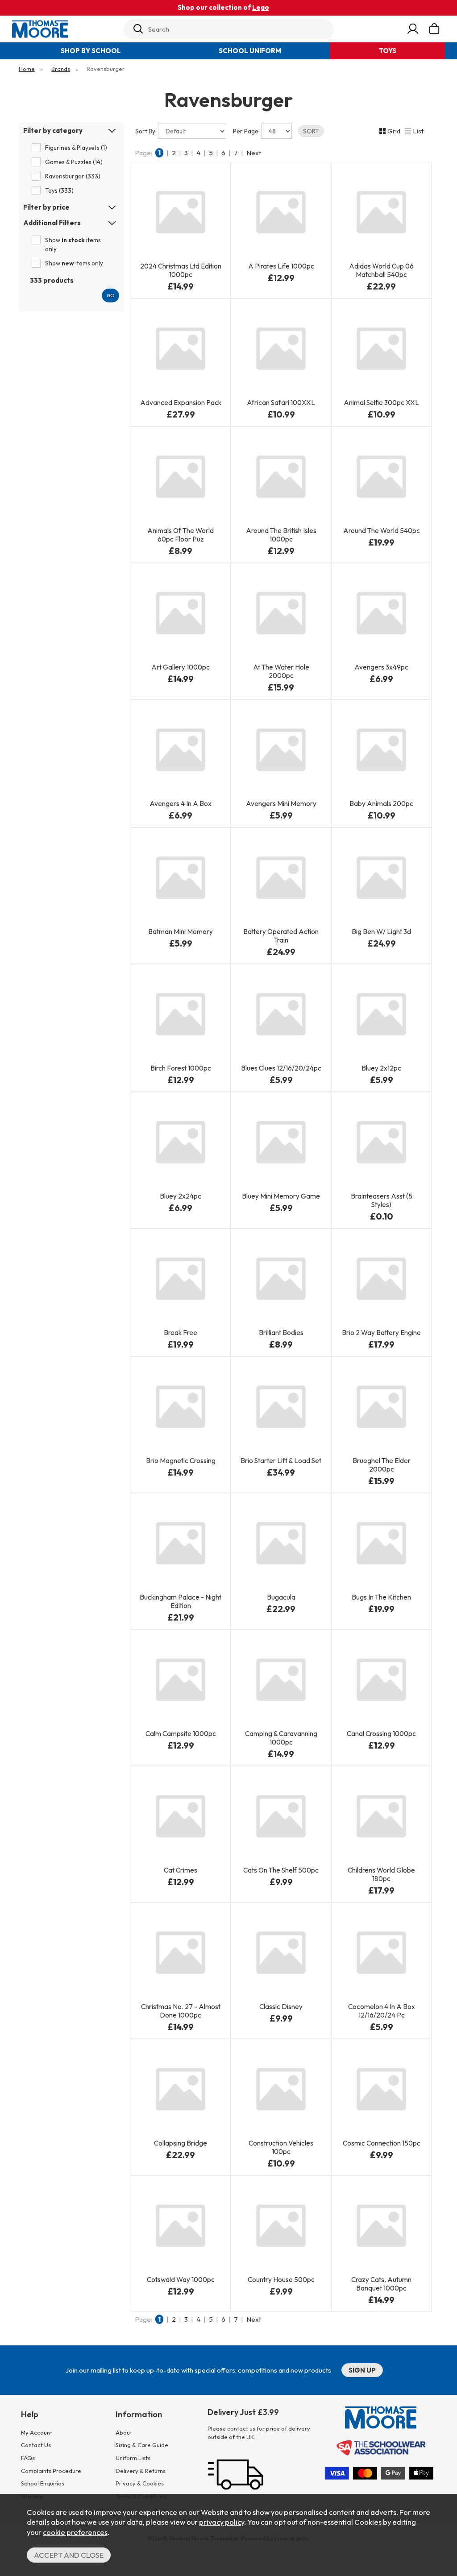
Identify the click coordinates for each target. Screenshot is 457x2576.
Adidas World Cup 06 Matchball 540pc (381, 270)
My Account (37, 2432)
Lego (261, 7)
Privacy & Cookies (140, 2483)
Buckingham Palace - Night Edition (181, 1601)
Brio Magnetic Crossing (181, 1461)
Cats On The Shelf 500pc (281, 1870)
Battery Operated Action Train (281, 936)
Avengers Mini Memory (281, 804)
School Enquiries (43, 2483)
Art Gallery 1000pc (181, 667)
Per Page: (247, 131)
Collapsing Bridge (181, 2143)
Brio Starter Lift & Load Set (281, 1461)
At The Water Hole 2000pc (281, 671)
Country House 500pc (281, 2280)
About (124, 2432)
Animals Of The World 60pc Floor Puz (181, 535)
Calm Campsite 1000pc (181, 1734)
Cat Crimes (181, 1870)
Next (254, 153)
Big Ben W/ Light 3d (381, 932)
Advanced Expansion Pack (181, 403)
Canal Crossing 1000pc (381, 1734)
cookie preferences (75, 2532)
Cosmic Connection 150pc (382, 2143)
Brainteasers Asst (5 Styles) (382, 1200)
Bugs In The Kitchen (381, 1597)
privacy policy (222, 2522)
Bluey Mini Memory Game (281, 1196)
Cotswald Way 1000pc (181, 2280)
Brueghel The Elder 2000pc (382, 1465)
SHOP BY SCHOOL (91, 51)
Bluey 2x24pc (181, 1196)
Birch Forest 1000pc (181, 1068)
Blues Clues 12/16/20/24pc (281, 1068)
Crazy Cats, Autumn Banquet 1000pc (381, 2284)
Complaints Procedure (51, 2471)
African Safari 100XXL (281, 403)
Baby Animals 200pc (381, 804)
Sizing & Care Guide (142, 2445)
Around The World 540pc (382, 531)
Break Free (181, 1333)
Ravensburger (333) (73, 176)
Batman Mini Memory (181, 932)
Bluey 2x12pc (381, 1068)
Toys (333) (59, 190)
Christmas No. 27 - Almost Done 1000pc (181, 2011)
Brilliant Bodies (281, 1333)
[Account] (413, 29)
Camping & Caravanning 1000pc (281, 1738)
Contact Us (36, 2445)
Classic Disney (281, 2007)
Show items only (73, 244)
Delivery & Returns (141, 2471)
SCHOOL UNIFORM (250, 51)
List (418, 131)
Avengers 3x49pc (381, 667)
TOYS (388, 51)
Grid (394, 131)
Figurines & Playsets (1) (76, 148)
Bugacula (281, 1597)
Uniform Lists (133, 2458)
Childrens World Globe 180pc (381, 1874)
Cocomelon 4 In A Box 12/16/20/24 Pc (382, 2011)
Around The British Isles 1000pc (281, 535)
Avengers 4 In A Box (181, 804)
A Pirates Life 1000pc (281, 266)
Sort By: (147, 131)
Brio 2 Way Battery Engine (381, 1333)
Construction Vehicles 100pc (281, 2147)
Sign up (362, 2370)
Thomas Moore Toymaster (66, 29)
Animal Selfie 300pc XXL (381, 403)
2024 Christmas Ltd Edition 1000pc (181, 270)
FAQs (28, 2458)
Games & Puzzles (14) (74, 162)
